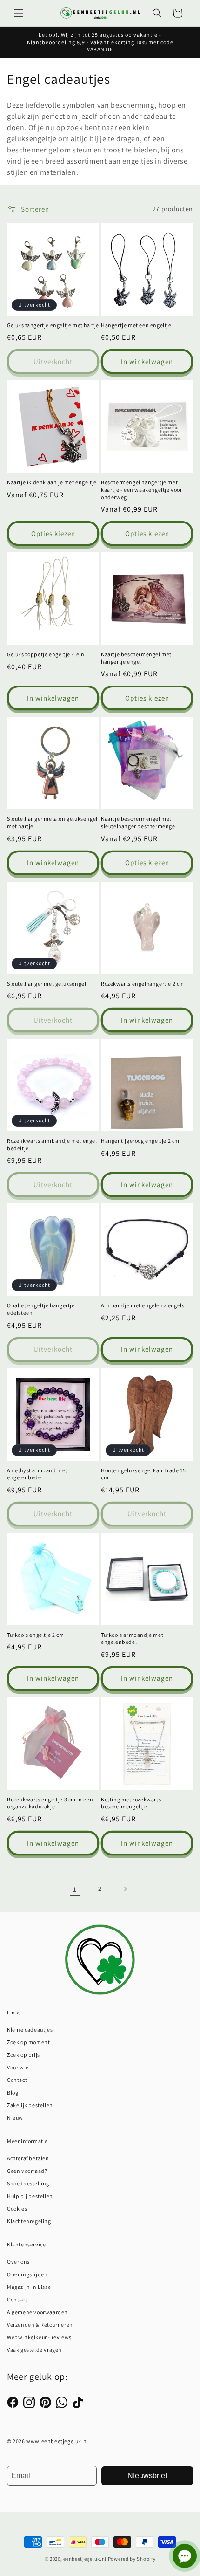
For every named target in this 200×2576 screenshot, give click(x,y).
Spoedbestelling (28, 2183)
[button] (19, 13)
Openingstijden (27, 2274)
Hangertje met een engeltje (136, 325)
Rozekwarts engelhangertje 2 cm (143, 984)
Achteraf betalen (28, 2158)
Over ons (18, 2262)
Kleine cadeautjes (30, 2030)
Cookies (17, 2208)
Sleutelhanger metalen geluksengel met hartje (52, 822)
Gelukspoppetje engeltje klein (46, 654)
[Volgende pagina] (125, 1889)
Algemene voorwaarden (37, 2312)
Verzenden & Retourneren (40, 2325)
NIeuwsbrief (147, 2476)
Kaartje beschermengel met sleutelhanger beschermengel (139, 822)
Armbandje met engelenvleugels (143, 1305)
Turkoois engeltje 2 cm (35, 1635)
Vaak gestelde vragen (34, 2350)
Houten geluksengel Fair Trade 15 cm (143, 1474)
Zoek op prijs (23, 2055)
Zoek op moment (28, 2042)
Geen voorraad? (27, 2171)
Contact (17, 2080)
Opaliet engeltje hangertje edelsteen (41, 1309)
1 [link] (75, 1889)
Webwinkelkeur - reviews (39, 2337)
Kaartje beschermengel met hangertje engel (136, 658)
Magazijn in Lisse (29, 2287)
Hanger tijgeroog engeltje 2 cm (140, 1141)
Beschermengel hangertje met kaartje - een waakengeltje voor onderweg (142, 489)
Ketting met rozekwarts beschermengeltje (131, 1803)
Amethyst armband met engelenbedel (37, 1474)
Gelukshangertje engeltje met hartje (53, 325)
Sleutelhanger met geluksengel (47, 984)
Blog (13, 2092)
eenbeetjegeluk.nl (85, 2559)
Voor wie (18, 2067)
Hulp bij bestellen (30, 2196)
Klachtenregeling (29, 2221)
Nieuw (15, 2118)
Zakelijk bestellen (30, 2105)
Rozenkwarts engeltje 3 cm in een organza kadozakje (50, 1803)
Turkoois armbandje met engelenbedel (132, 1638)
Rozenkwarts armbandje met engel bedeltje (52, 1144)
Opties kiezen (53, 533)
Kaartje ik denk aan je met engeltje (52, 482)
